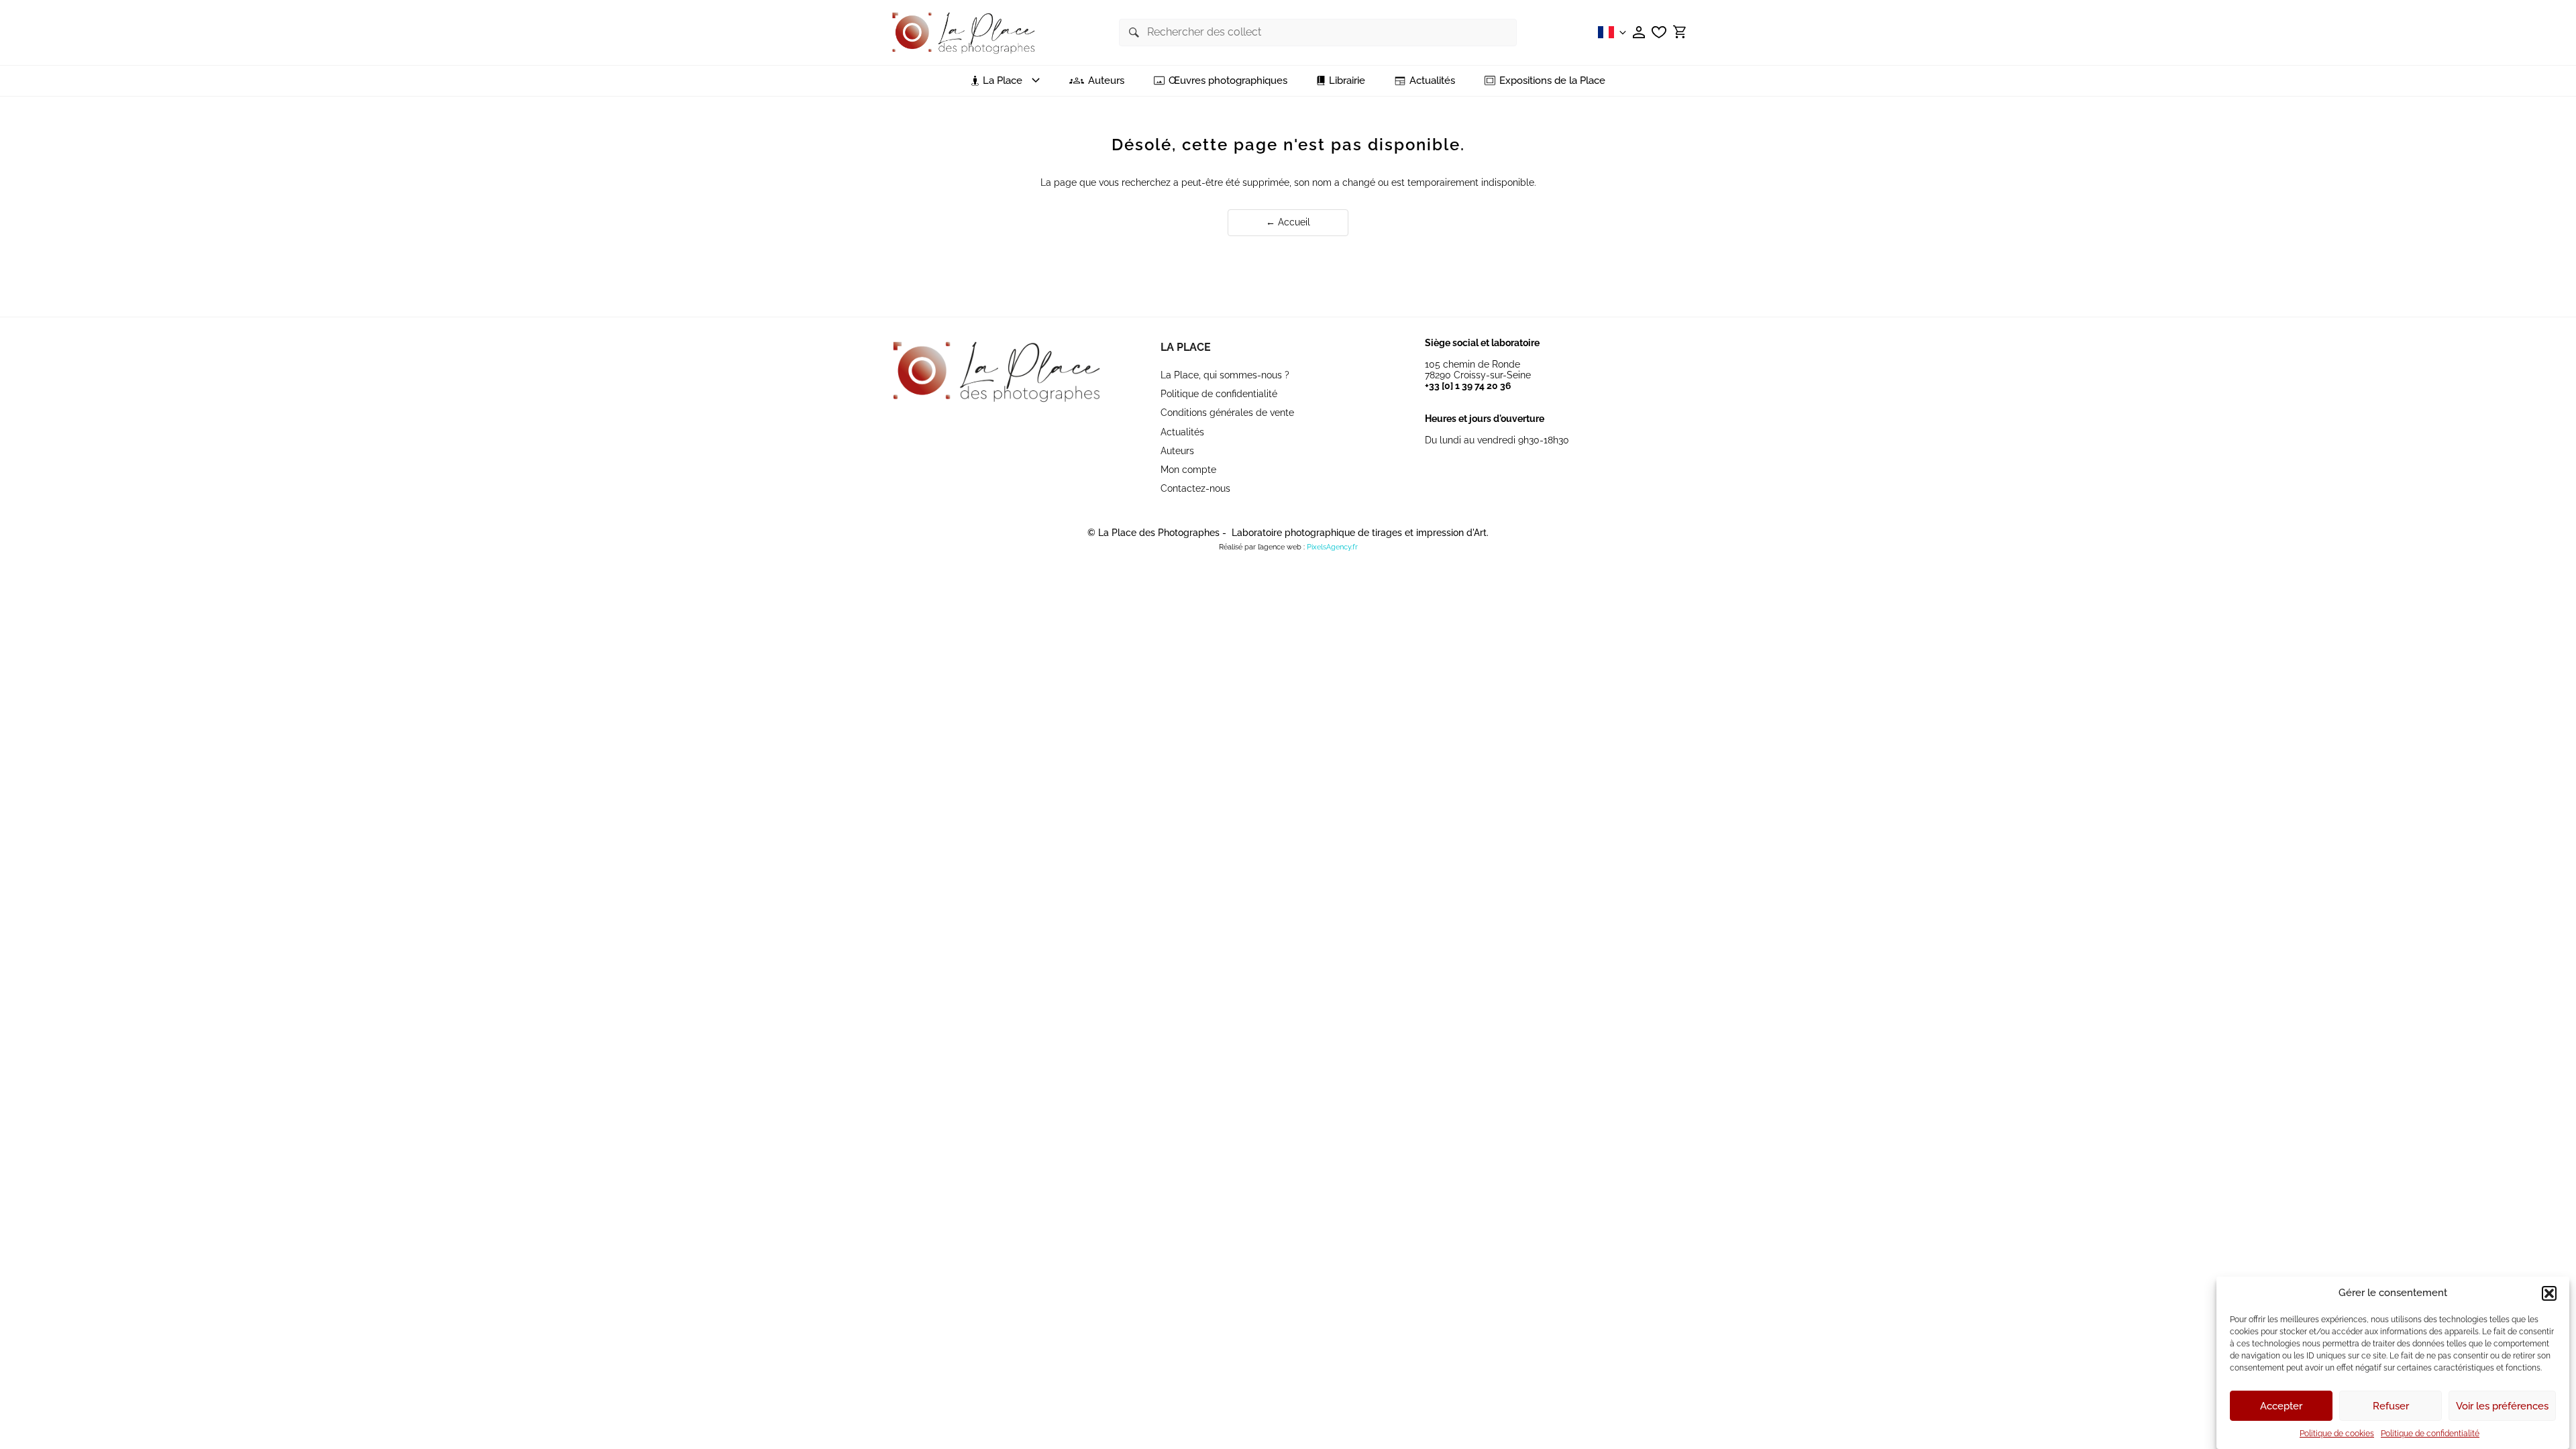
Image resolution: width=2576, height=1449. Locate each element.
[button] (2549, 1293)
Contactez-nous (1195, 488)
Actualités (1432, 81)
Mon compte (1188, 470)
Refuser (2391, 1406)
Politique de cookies (2337, 1434)
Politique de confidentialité (2430, 1434)
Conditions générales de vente (1227, 413)
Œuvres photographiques (1228, 81)
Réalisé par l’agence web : (1262, 547)
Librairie (1347, 81)
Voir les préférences (2502, 1406)
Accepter (2281, 1406)
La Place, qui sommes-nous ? (1225, 375)
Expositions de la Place (1552, 81)
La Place (1186, 347)
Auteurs (1106, 81)
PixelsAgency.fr (1332, 547)
